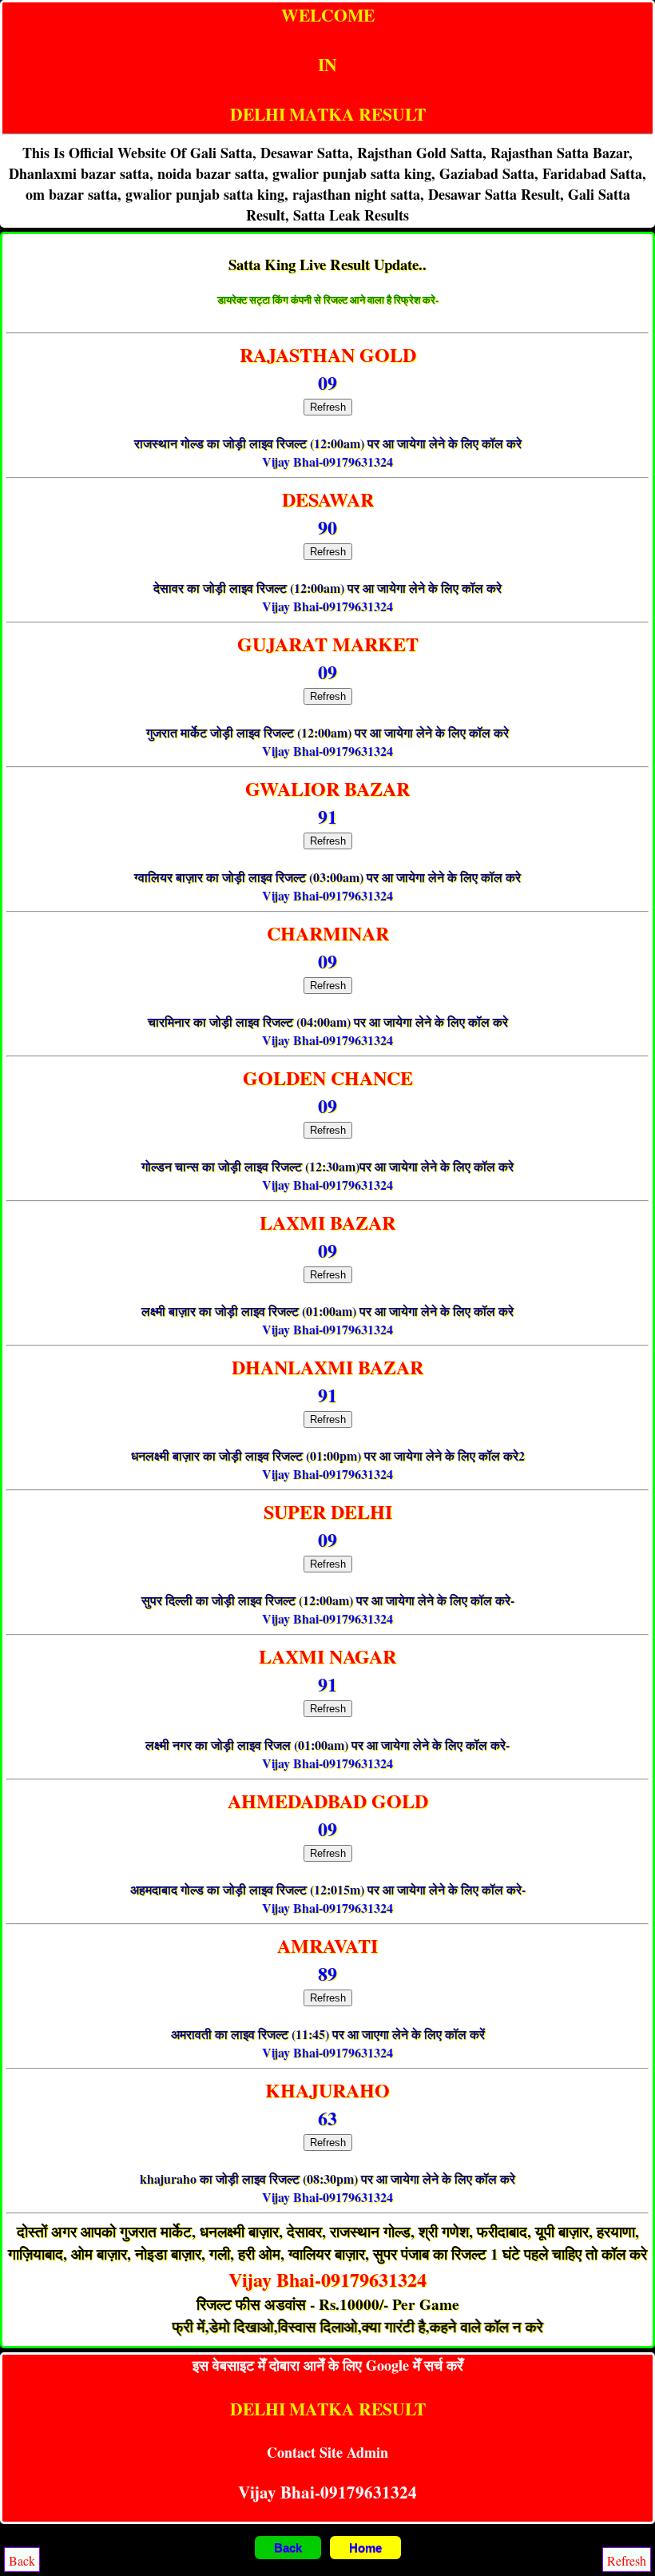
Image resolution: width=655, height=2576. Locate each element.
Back (288, 2548)
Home (365, 2548)
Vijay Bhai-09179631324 (327, 461)
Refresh (328, 407)
